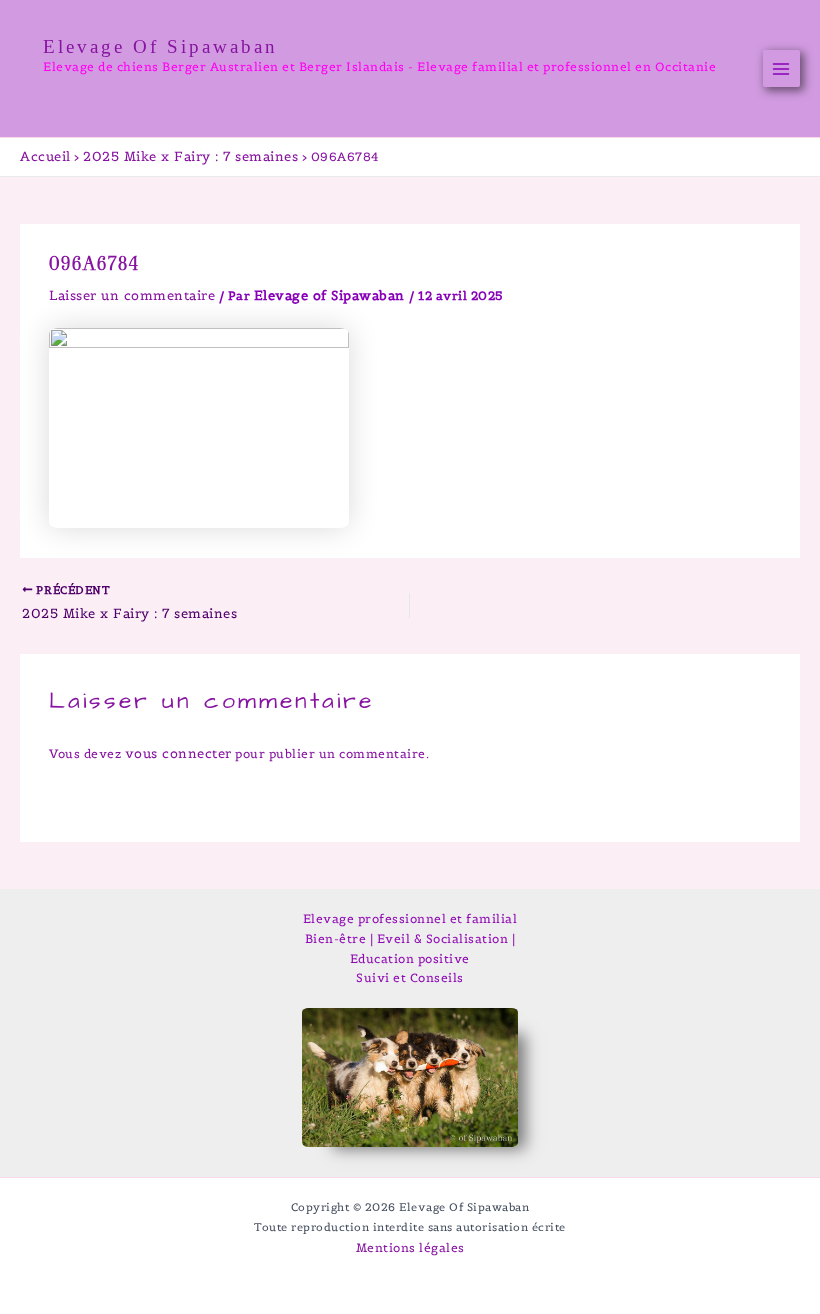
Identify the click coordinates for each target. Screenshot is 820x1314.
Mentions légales (410, 1247)
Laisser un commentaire (132, 295)
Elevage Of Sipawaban (160, 46)
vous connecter (178, 753)
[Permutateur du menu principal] (782, 69)
